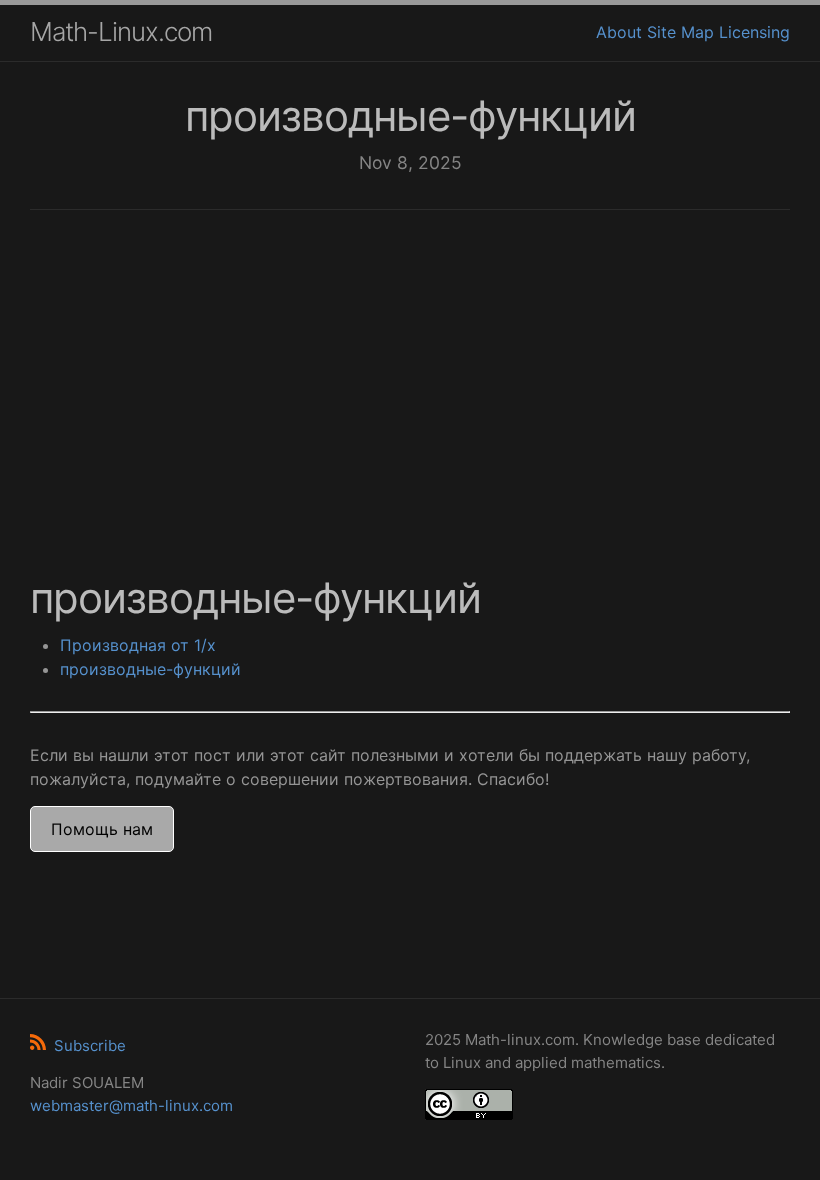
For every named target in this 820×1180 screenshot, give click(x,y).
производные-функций (150, 669)
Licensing (754, 32)
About (619, 32)
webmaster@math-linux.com (131, 1105)
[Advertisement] (410, 380)
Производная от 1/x (138, 645)
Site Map (680, 32)
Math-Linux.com (121, 31)
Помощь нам (102, 829)
